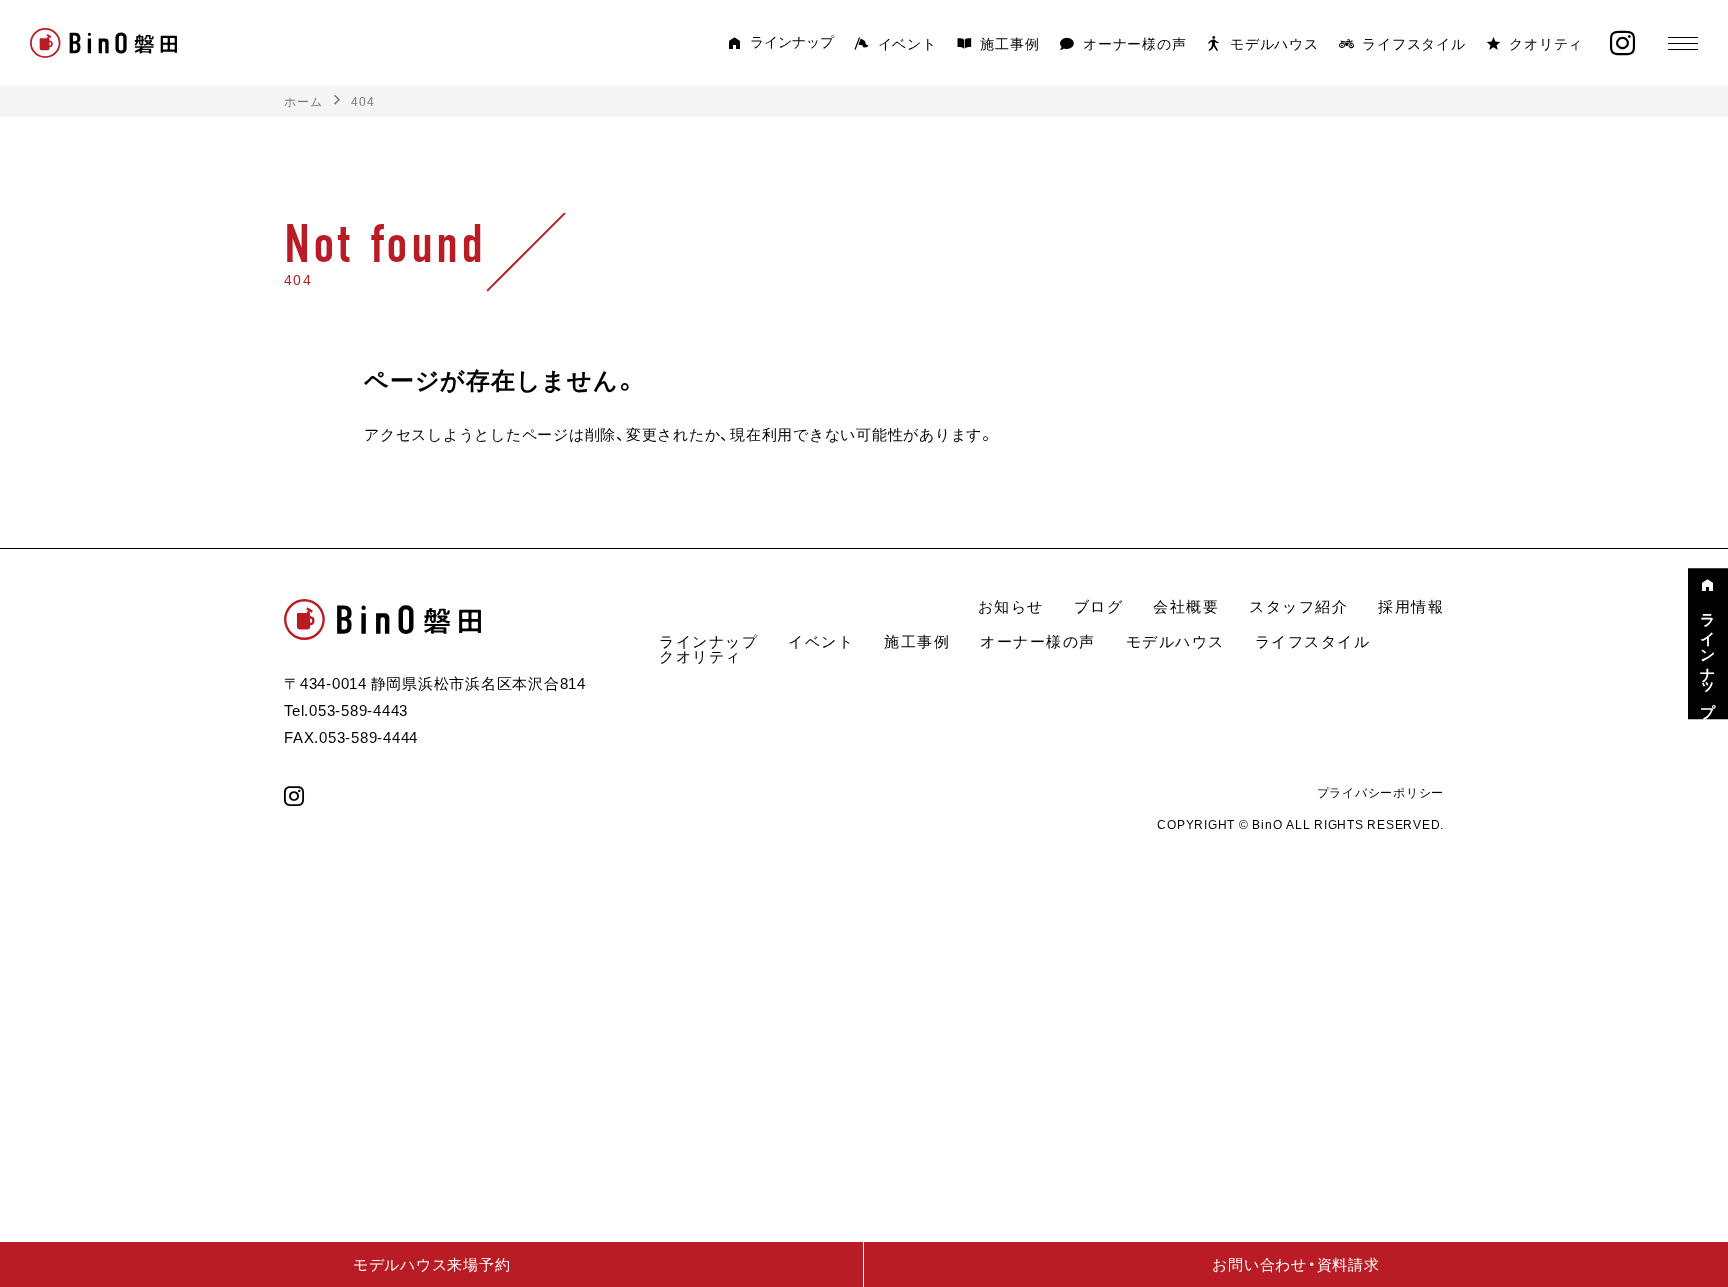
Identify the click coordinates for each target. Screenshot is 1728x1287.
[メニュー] (1683, 43)
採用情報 (1411, 606)
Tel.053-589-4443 (346, 710)
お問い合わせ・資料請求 (1295, 1264)
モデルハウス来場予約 (432, 1264)
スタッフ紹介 (1298, 606)
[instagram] (1623, 43)
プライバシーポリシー (1381, 792)
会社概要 (1186, 606)
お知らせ (1011, 606)
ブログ (1099, 606)
